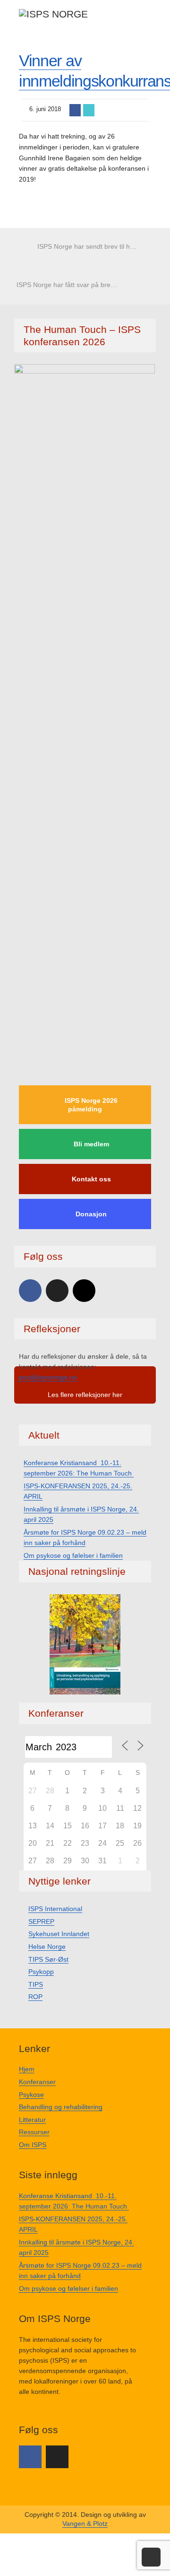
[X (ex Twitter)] (57, 1291)
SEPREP (41, 1921)
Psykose (31, 2095)
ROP (35, 1997)
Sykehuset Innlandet (59, 1934)
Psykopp (41, 1972)
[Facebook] (30, 1291)
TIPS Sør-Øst (48, 1959)
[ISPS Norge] (53, 13)
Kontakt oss (91, 1179)
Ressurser (34, 2132)
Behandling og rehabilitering (61, 2107)
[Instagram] (84, 1291)
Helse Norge (47, 1947)
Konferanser (37, 2082)
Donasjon (91, 1214)
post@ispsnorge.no (48, 1377)
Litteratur (32, 2120)
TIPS (36, 1984)
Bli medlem (91, 1144)
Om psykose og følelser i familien (73, 1555)
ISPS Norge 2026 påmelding (91, 1105)
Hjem (27, 2069)
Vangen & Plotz (85, 2524)
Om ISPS (33, 2145)
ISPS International (55, 1909)
